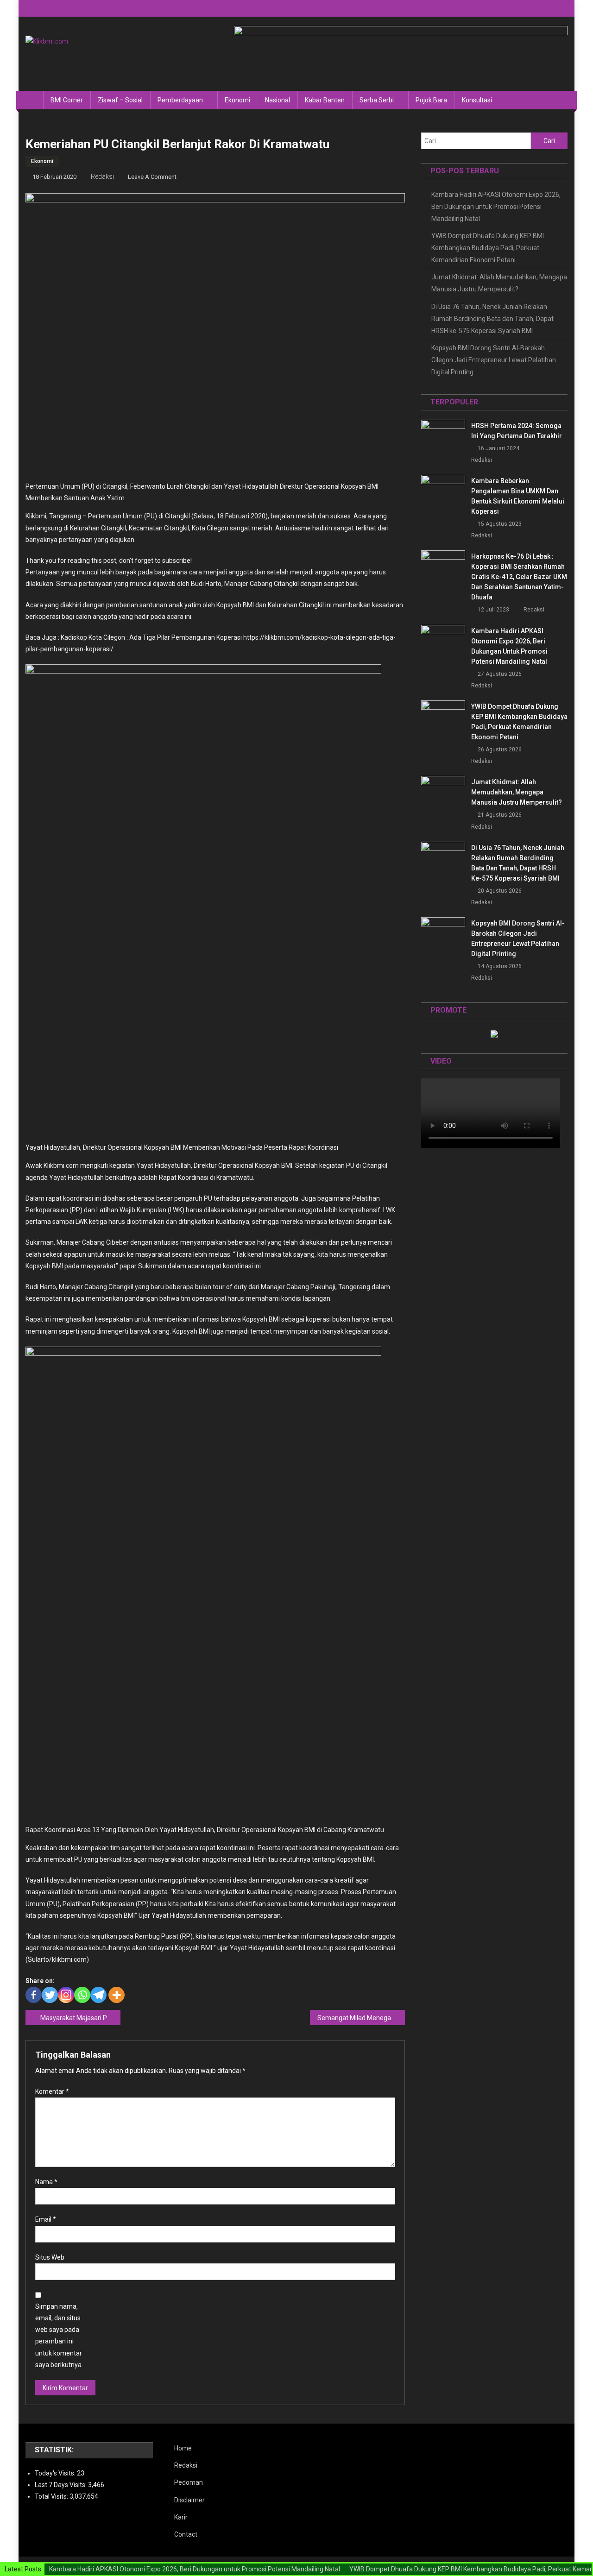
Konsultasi (477, 100)
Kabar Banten (325, 100)
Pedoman (189, 2482)
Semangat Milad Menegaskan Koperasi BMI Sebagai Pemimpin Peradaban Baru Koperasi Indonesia (361, 2018)
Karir (181, 2517)
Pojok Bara (431, 100)
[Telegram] (98, 1995)
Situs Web (50, 2257)
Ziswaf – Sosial (120, 100)
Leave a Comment (152, 177)
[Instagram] (66, 1995)
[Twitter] (50, 1995)
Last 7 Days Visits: (61, 2485)
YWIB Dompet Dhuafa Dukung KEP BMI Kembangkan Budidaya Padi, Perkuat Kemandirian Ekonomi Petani (488, 248)
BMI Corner (67, 100)
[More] (117, 1995)
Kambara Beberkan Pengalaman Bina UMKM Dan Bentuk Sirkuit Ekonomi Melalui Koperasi (518, 496)
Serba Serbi (377, 100)
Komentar (52, 2091)
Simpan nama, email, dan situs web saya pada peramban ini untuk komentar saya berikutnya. (59, 2336)
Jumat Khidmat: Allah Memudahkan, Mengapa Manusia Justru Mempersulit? (499, 283)
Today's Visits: (56, 2473)
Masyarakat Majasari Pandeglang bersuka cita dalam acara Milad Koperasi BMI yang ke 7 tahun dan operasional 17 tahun (80, 2018)
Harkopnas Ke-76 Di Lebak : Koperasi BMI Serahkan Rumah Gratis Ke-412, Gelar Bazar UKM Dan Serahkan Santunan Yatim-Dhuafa (519, 577)
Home (183, 2448)
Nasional (278, 100)
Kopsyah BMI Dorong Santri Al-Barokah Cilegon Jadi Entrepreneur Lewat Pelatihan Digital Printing (494, 360)
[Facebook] (34, 1995)
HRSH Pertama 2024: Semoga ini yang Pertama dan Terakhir (517, 431)
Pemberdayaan (180, 100)
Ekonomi (237, 100)
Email (46, 2219)
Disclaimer (189, 2500)
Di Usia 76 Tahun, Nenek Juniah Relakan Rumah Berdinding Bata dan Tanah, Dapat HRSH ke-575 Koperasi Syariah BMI (492, 319)
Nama (46, 2182)
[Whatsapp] (82, 1995)
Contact (186, 2534)
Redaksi (102, 176)
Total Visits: (52, 2496)
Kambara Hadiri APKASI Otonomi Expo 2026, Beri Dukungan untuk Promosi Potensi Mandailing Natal (496, 207)
